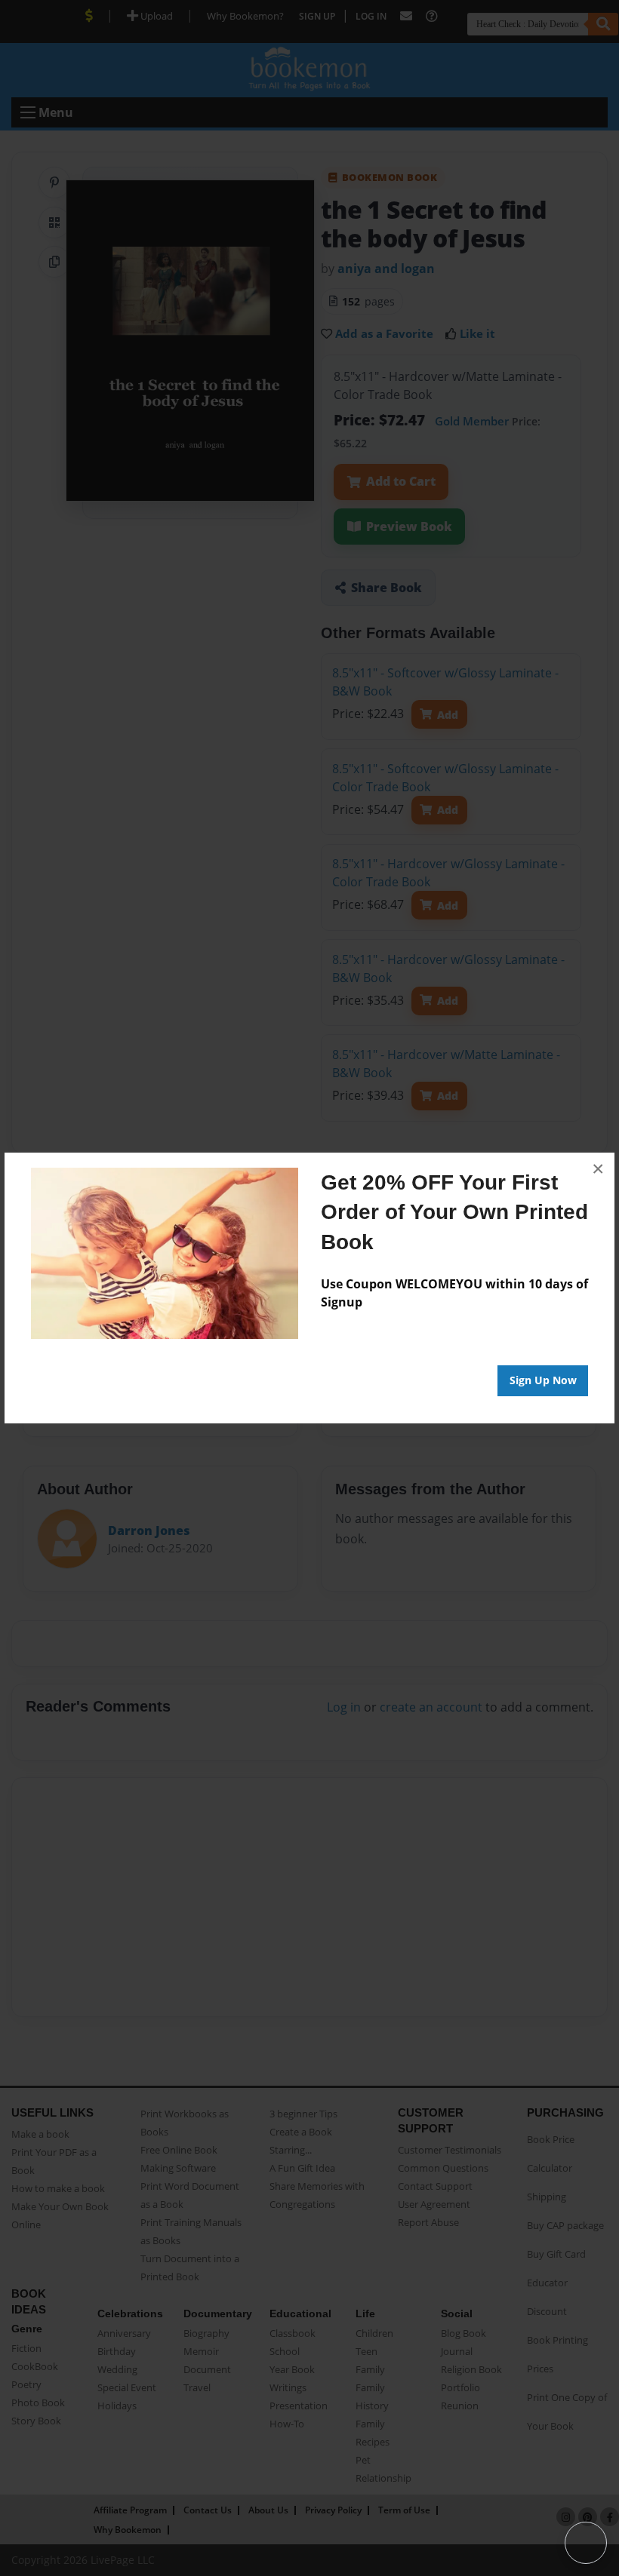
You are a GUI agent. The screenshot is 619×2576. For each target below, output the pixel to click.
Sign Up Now (543, 1380)
